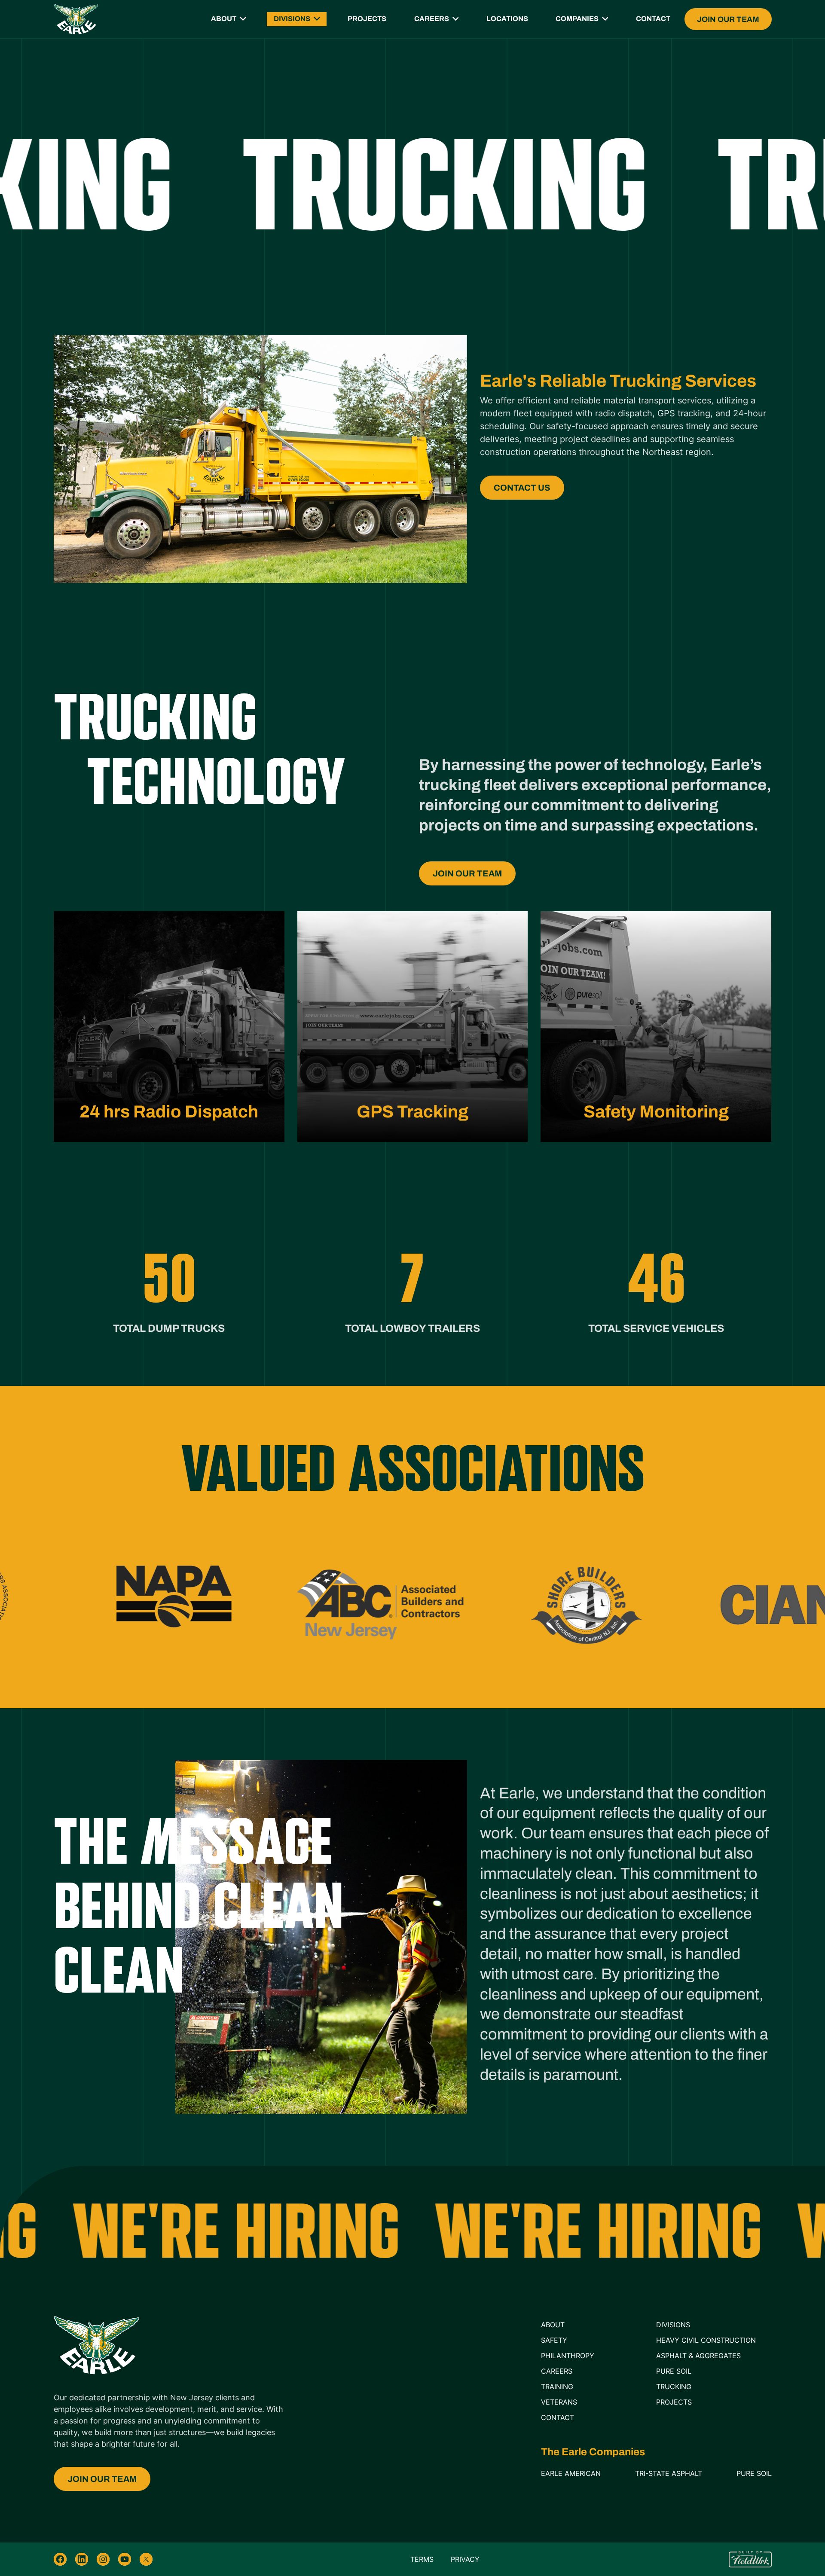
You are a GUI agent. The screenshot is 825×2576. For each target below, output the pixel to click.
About (224, 19)
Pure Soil (674, 2371)
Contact (653, 19)
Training (557, 2387)
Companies (577, 19)
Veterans (559, 2402)
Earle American (571, 2473)
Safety (554, 2340)
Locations (507, 19)
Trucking (674, 2387)
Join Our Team (728, 19)
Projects (367, 19)
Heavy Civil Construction (706, 2340)
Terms (422, 2559)
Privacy (465, 2559)
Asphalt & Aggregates (698, 2356)
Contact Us (522, 488)
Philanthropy (568, 2356)
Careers (432, 19)
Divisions (292, 19)
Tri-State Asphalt (669, 2473)
